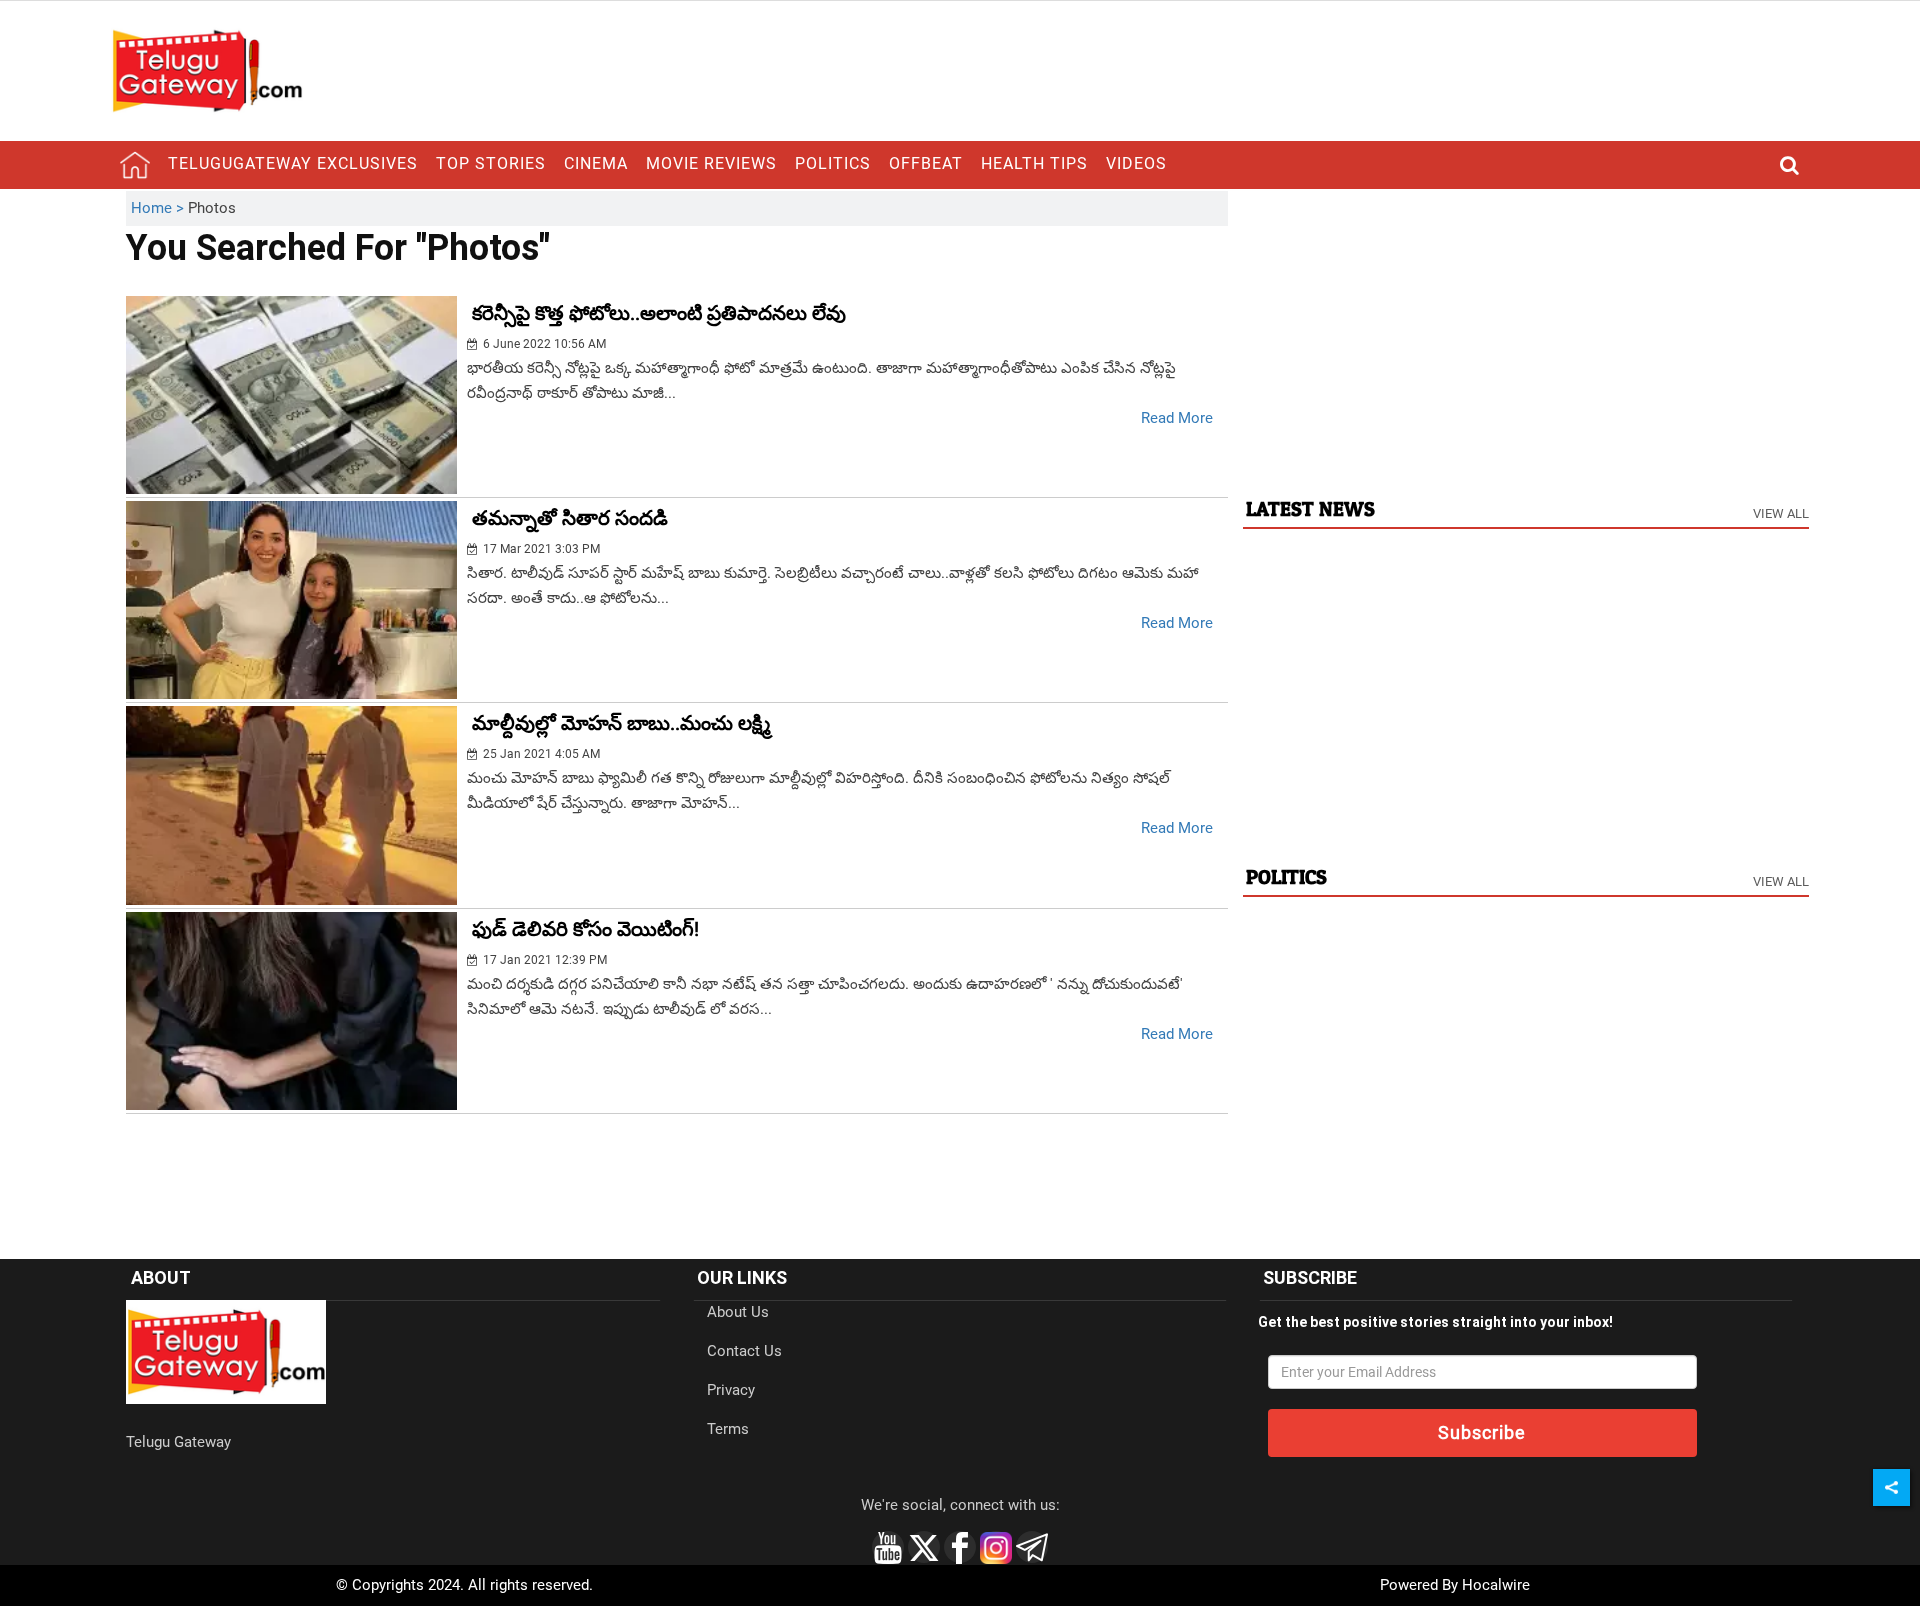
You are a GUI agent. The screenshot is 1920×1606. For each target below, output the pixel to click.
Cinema (596, 163)
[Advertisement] (1526, 331)
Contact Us (744, 1351)
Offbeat (926, 163)
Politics (833, 163)
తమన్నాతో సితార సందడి (570, 518)
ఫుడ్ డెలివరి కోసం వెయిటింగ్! (585, 929)
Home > (159, 208)
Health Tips (1034, 163)
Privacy (731, 1390)
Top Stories (491, 163)
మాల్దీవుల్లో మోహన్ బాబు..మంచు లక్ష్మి (621, 723)
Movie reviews (711, 163)
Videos (1136, 163)
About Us (738, 1312)
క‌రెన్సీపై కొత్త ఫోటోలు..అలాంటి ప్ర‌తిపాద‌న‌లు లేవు (659, 313)
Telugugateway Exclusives (293, 163)
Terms (728, 1429)
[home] (135, 165)
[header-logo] (207, 70)
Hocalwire (1496, 1585)
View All (1781, 513)
